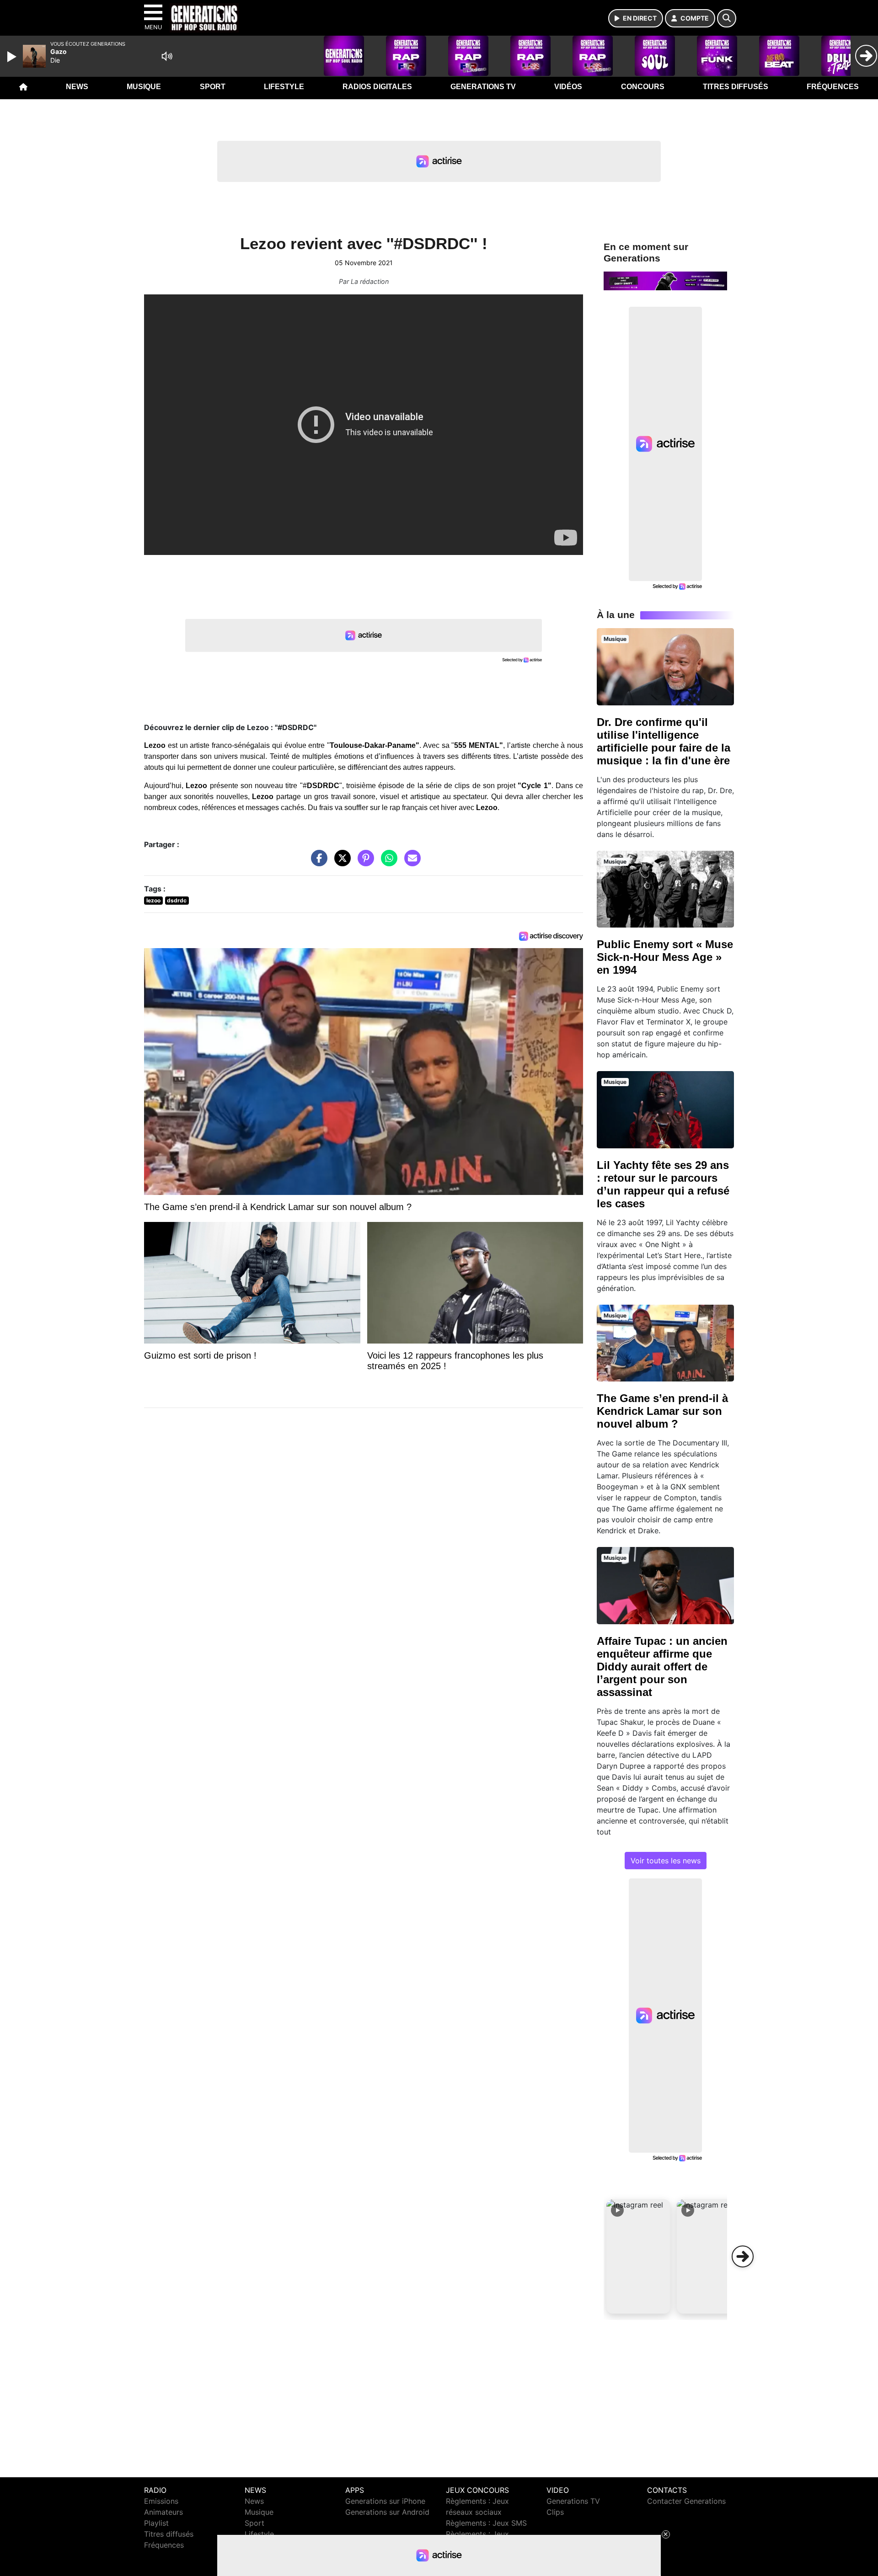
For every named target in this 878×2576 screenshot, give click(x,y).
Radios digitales (377, 87)
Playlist (156, 2523)
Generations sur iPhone (385, 2501)
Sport (213, 87)
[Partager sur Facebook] (317, 863)
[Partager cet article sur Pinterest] (364, 863)
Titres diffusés (736, 87)
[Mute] (167, 56)
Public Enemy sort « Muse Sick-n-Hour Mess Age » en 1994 (665, 957)
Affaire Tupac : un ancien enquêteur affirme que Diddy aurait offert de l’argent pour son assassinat (662, 1667)
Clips (555, 2512)
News (77, 87)
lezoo (153, 900)
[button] (638, 2256)
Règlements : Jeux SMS (486, 2523)
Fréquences (833, 87)
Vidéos (568, 87)
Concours (643, 87)
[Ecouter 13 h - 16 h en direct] (665, 280)
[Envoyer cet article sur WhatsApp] (387, 863)
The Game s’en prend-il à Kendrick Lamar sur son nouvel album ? (662, 1411)
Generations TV (483, 87)
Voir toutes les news (666, 1861)
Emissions (161, 2501)
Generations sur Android (387, 2512)
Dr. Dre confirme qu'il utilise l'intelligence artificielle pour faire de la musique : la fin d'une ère (664, 741)
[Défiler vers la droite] (743, 2256)
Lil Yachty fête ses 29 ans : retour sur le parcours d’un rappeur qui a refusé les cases (663, 1184)
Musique (144, 87)
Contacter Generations (686, 2501)
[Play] (13, 57)
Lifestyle (284, 87)
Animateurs (163, 2512)
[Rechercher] (727, 18)
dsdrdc (177, 900)
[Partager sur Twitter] (340, 863)
